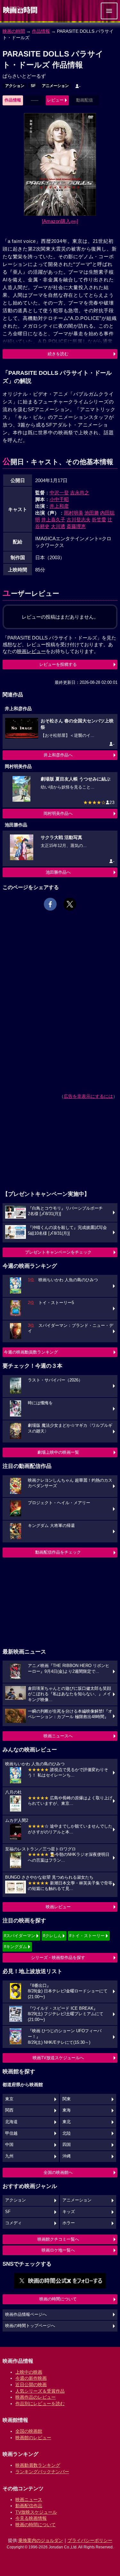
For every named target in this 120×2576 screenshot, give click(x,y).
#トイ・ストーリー (87, 1936)
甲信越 (11, 2133)
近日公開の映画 (31, 2385)
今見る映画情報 (31, 2518)
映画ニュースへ (58, 1736)
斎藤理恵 (76, 526)
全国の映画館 (29, 2431)
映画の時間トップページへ (30, 2326)
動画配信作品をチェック (58, 1552)
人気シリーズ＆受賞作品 (40, 2391)
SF (33, 86)
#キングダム (15, 1947)
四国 (67, 2145)
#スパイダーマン (20, 1936)
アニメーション (55, 86)
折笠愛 (99, 520)
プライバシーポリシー (90, 2540)
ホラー (69, 2223)
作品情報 (41, 31)
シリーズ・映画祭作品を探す (58, 1958)
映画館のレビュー (33, 2438)
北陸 (67, 2133)
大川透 (58, 526)
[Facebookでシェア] (50, 904)
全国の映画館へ (58, 2172)
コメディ (13, 2223)
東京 (9, 2099)
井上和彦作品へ (58, 755)
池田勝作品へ (58, 872)
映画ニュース (29, 2500)
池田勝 (92, 513)
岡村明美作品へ (58, 813)
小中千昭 (59, 499)
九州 (9, 2156)
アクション (15, 86)
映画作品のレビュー (36, 2397)
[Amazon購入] (60, 221)
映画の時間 (14, 31)
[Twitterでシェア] (70, 904)
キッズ (69, 2212)
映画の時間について (58, 2299)
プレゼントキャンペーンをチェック (58, 1252)
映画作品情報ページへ (26, 2315)
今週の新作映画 (31, 2378)
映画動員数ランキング (38, 2465)
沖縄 (67, 2156)
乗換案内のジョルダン (41, 2540)
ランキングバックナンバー (42, 2472)
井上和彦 (59, 506)
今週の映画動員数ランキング (31, 1352)
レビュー (55, 100)
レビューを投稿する (58, 664)
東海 (67, 2110)
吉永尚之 (80, 493)
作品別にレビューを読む (40, 2404)
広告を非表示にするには (88, 1096)
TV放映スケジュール (36, 2512)
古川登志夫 (79, 520)
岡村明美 (74, 513)
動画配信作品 (29, 2506)
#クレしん (52, 1936)
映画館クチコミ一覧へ (58, 2239)
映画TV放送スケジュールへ (58, 2058)
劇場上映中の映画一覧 (58, 1452)
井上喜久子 (53, 520)
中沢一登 (59, 493)
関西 (9, 2110)
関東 (67, 2099)
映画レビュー (58, 1907)
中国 (9, 2145)
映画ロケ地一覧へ (58, 2250)
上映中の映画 (29, 2372)
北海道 (11, 2122)
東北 (67, 2122)
